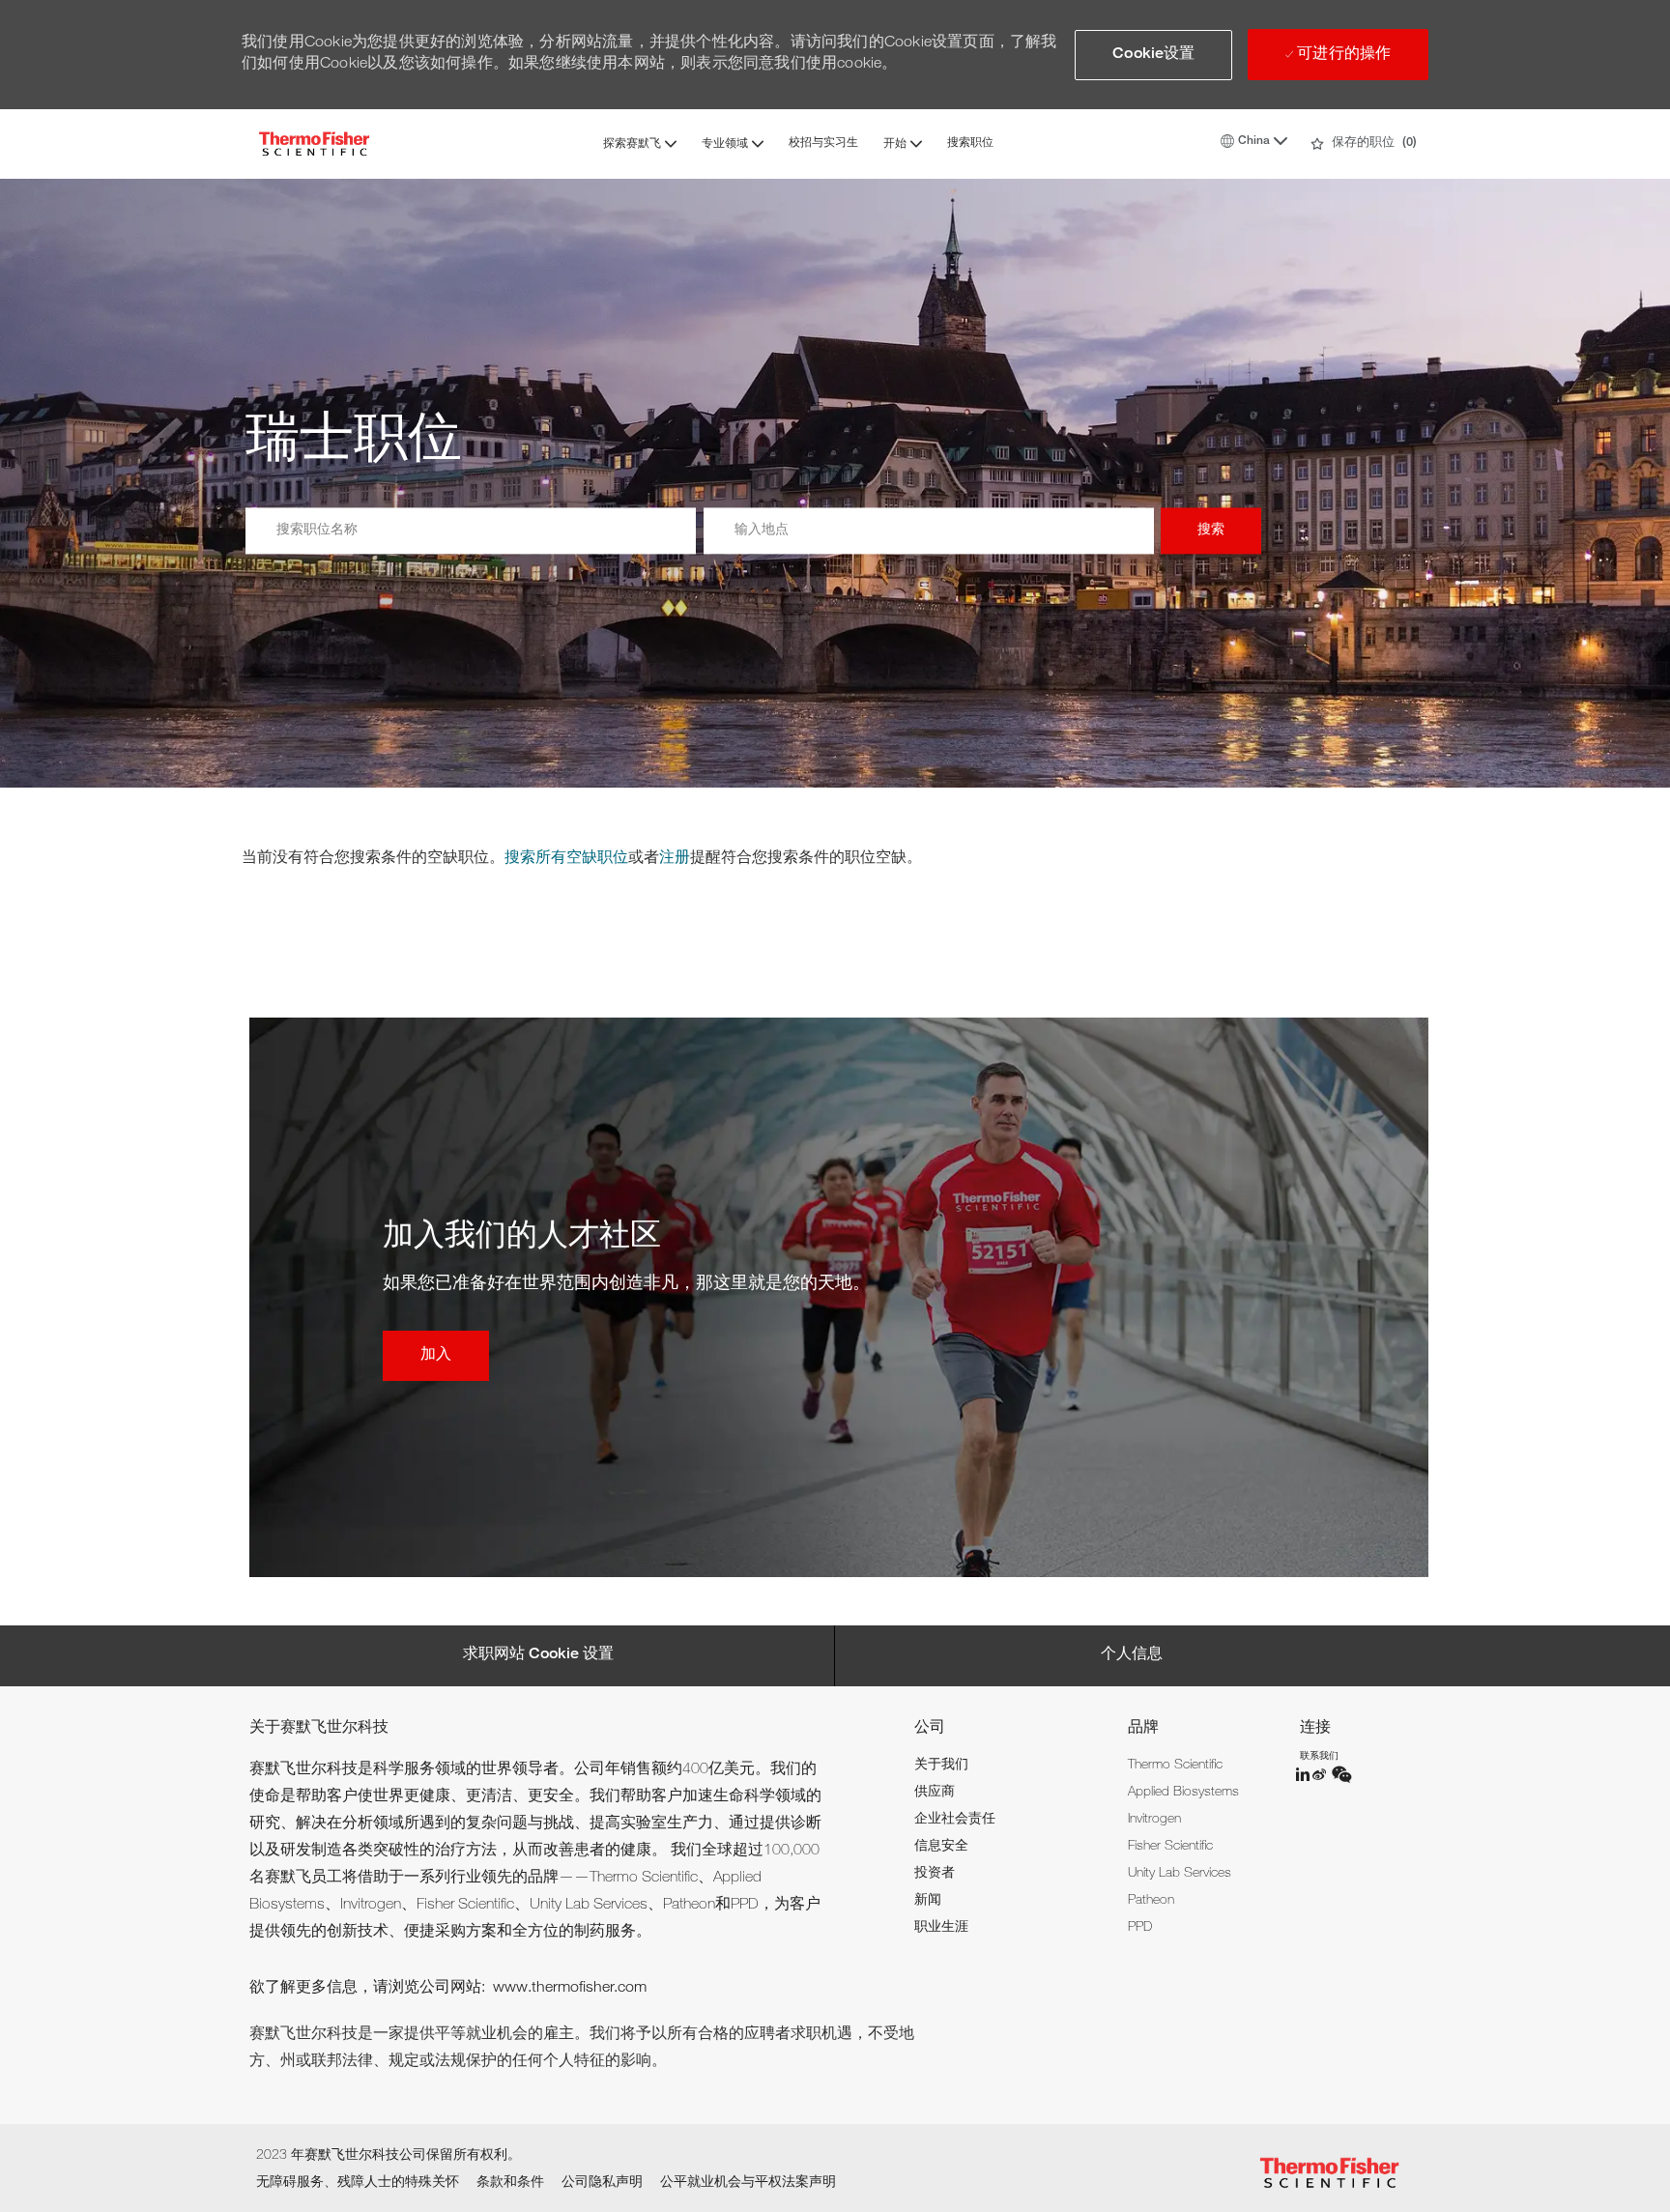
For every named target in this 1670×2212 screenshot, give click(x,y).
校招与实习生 (823, 143)
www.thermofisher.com (570, 1989)
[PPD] (1304, 1774)
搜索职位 (970, 143)
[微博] (1321, 1774)
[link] (941, 1766)
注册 (675, 859)
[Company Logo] (314, 144)
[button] (1153, 55)
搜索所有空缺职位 (566, 859)
